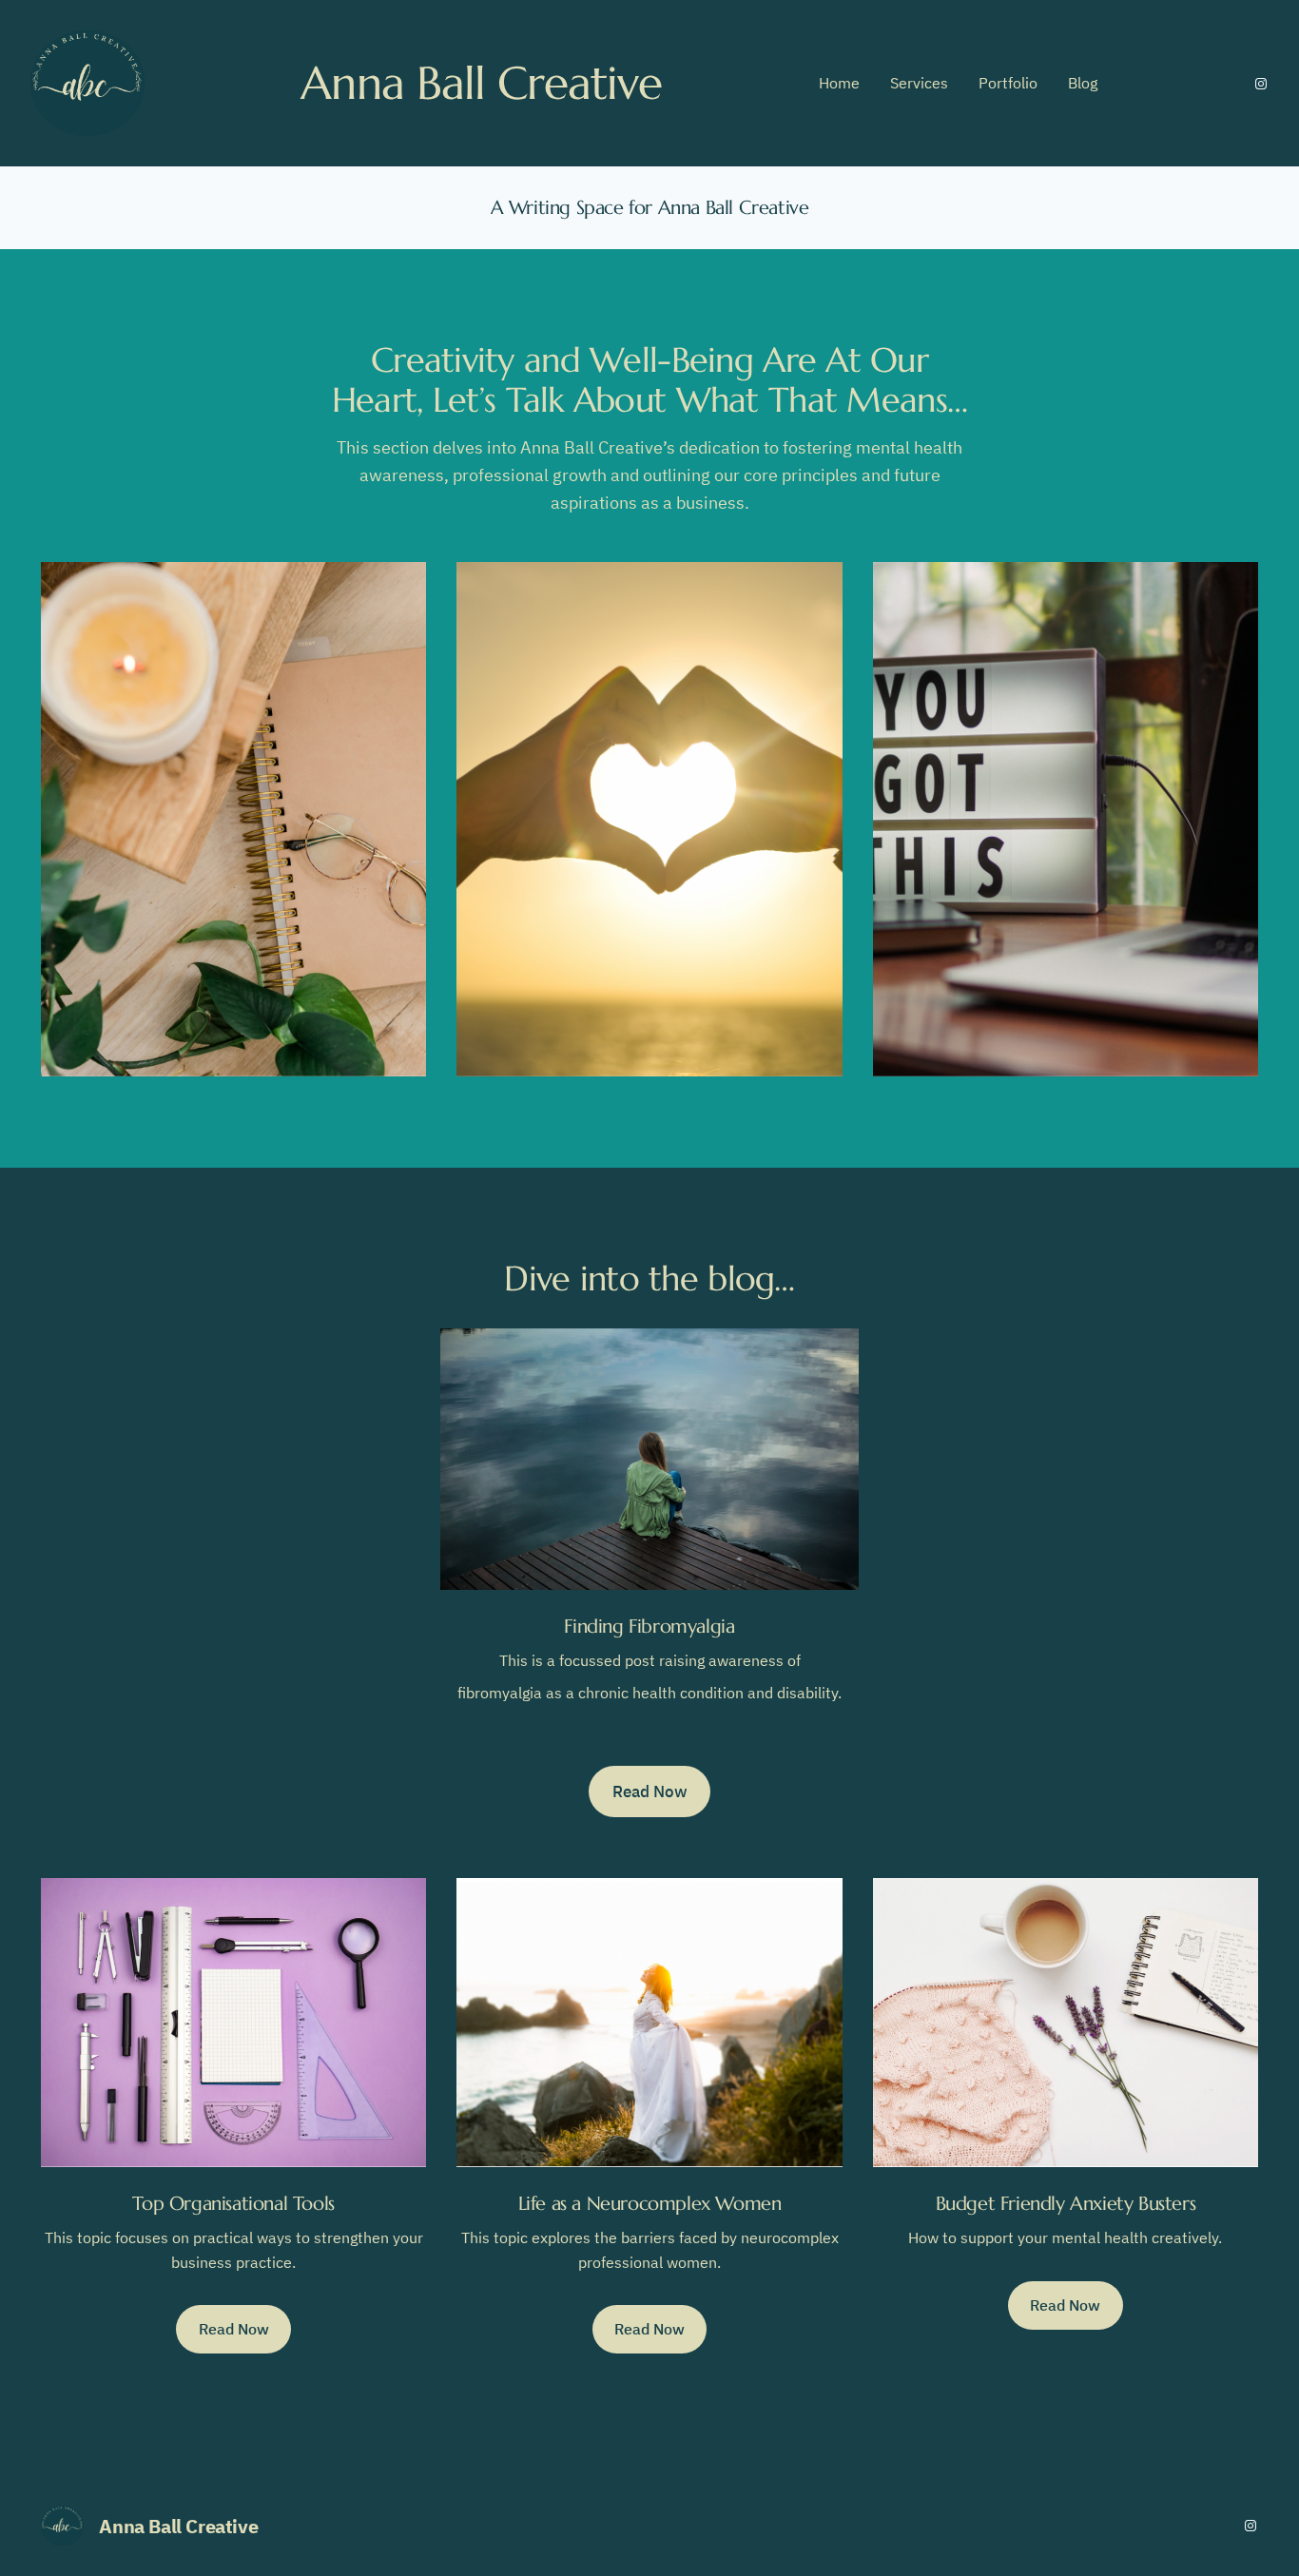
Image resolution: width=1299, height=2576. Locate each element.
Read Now (650, 1792)
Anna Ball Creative (178, 2526)
